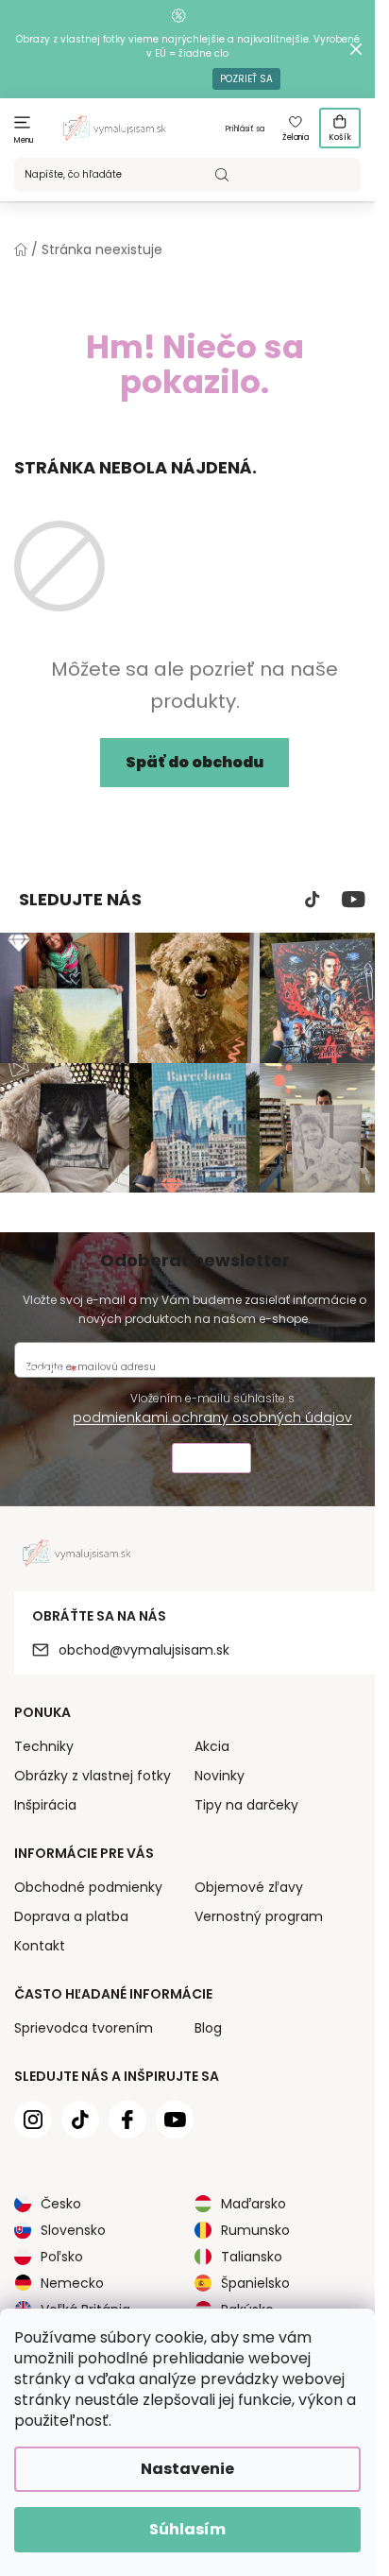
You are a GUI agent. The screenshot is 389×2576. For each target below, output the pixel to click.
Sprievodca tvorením (84, 2028)
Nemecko (72, 2283)
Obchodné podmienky (88, 1887)
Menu (24, 140)
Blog (208, 2028)
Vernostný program (259, 1916)
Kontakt (40, 1946)
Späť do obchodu (194, 762)
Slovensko (73, 2230)
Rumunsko (255, 2230)
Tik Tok (313, 900)
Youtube (354, 900)
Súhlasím (187, 2529)
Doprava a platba (71, 1916)
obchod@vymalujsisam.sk (144, 1650)
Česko (61, 2204)
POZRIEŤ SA (246, 79)
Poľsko (62, 2257)
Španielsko (255, 2283)
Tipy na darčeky (246, 1805)
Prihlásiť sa (245, 129)
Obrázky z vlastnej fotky (93, 1776)
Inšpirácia (45, 1805)
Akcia (212, 1746)
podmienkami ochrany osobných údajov (212, 1417)
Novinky (220, 1776)
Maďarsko (254, 2204)
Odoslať (211, 1460)
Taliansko (252, 2257)
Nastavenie (187, 2469)
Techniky (44, 1746)
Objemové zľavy (249, 1887)
